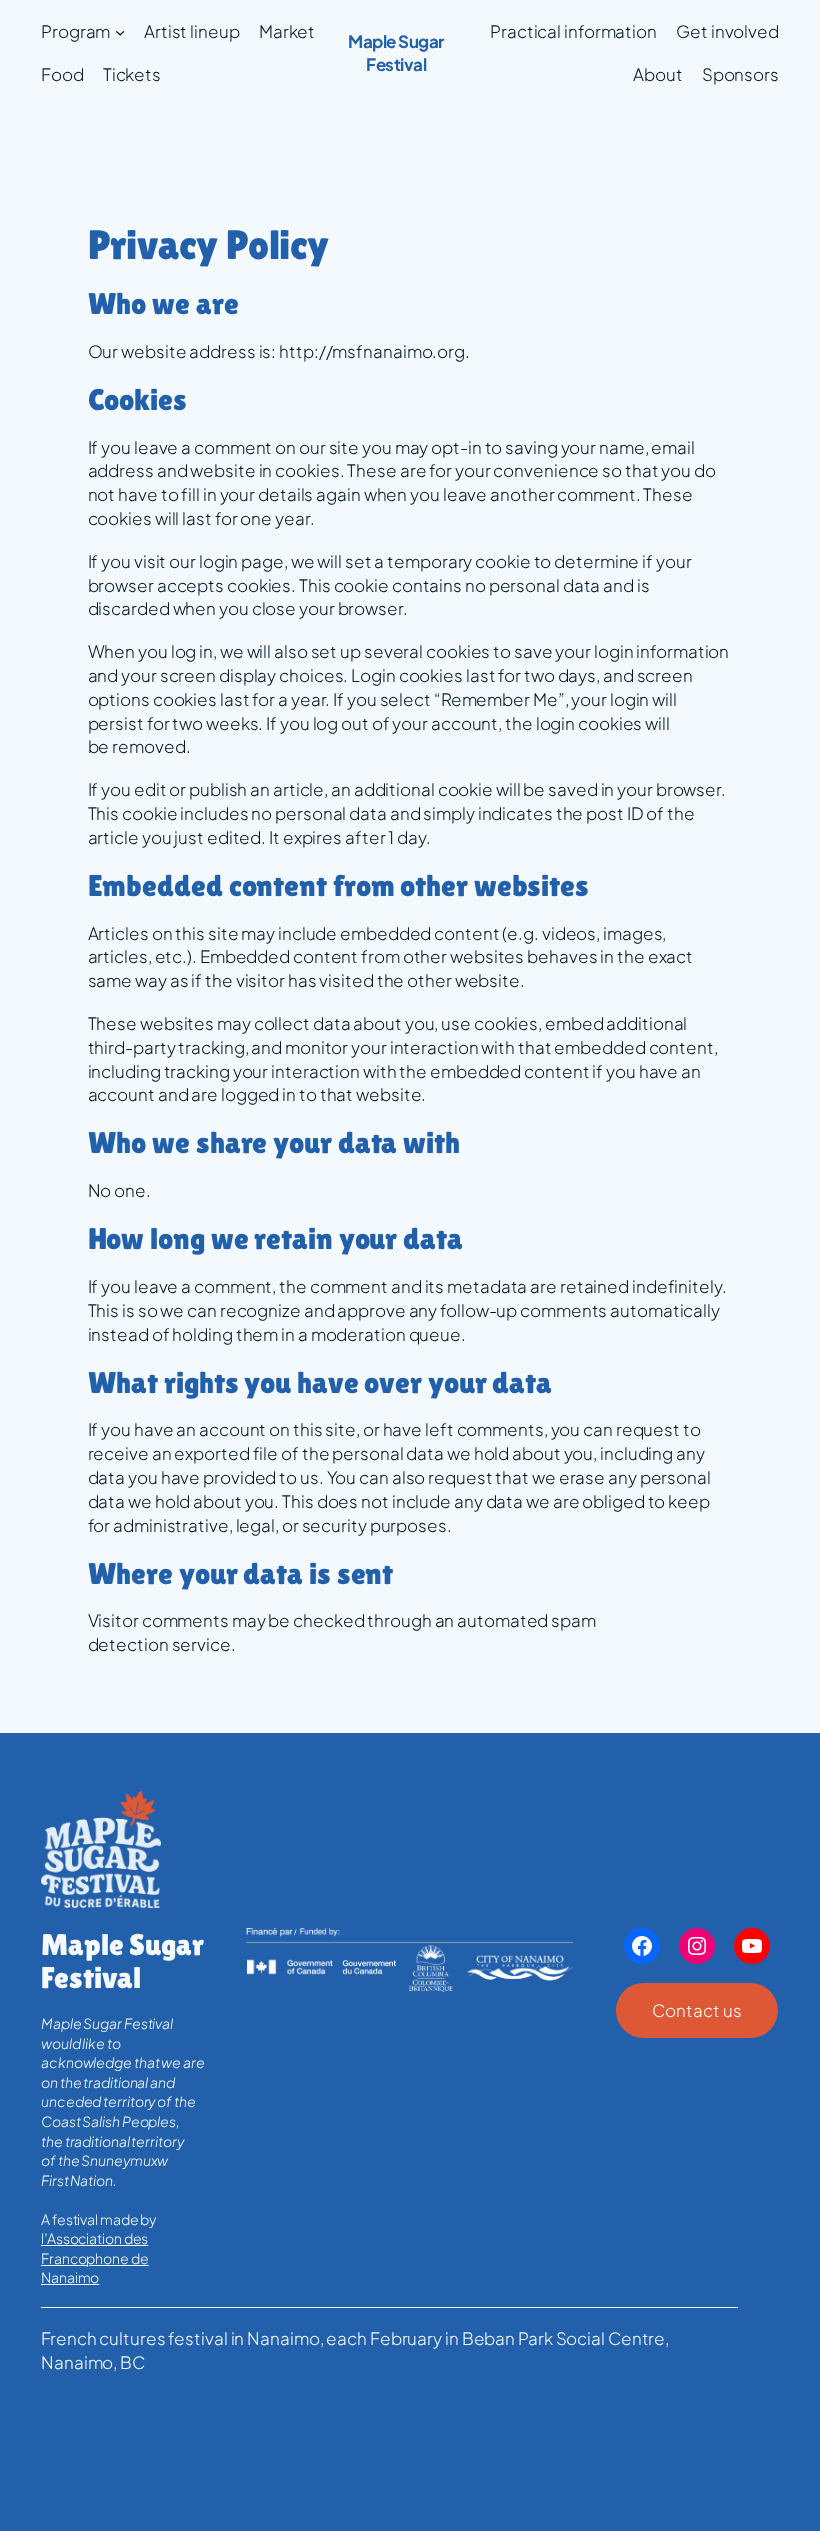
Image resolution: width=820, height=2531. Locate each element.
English (706, 2503)
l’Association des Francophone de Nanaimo (95, 2257)
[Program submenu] (120, 32)
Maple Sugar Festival (396, 53)
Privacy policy (84, 2480)
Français (771, 2503)
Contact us (696, 2010)
